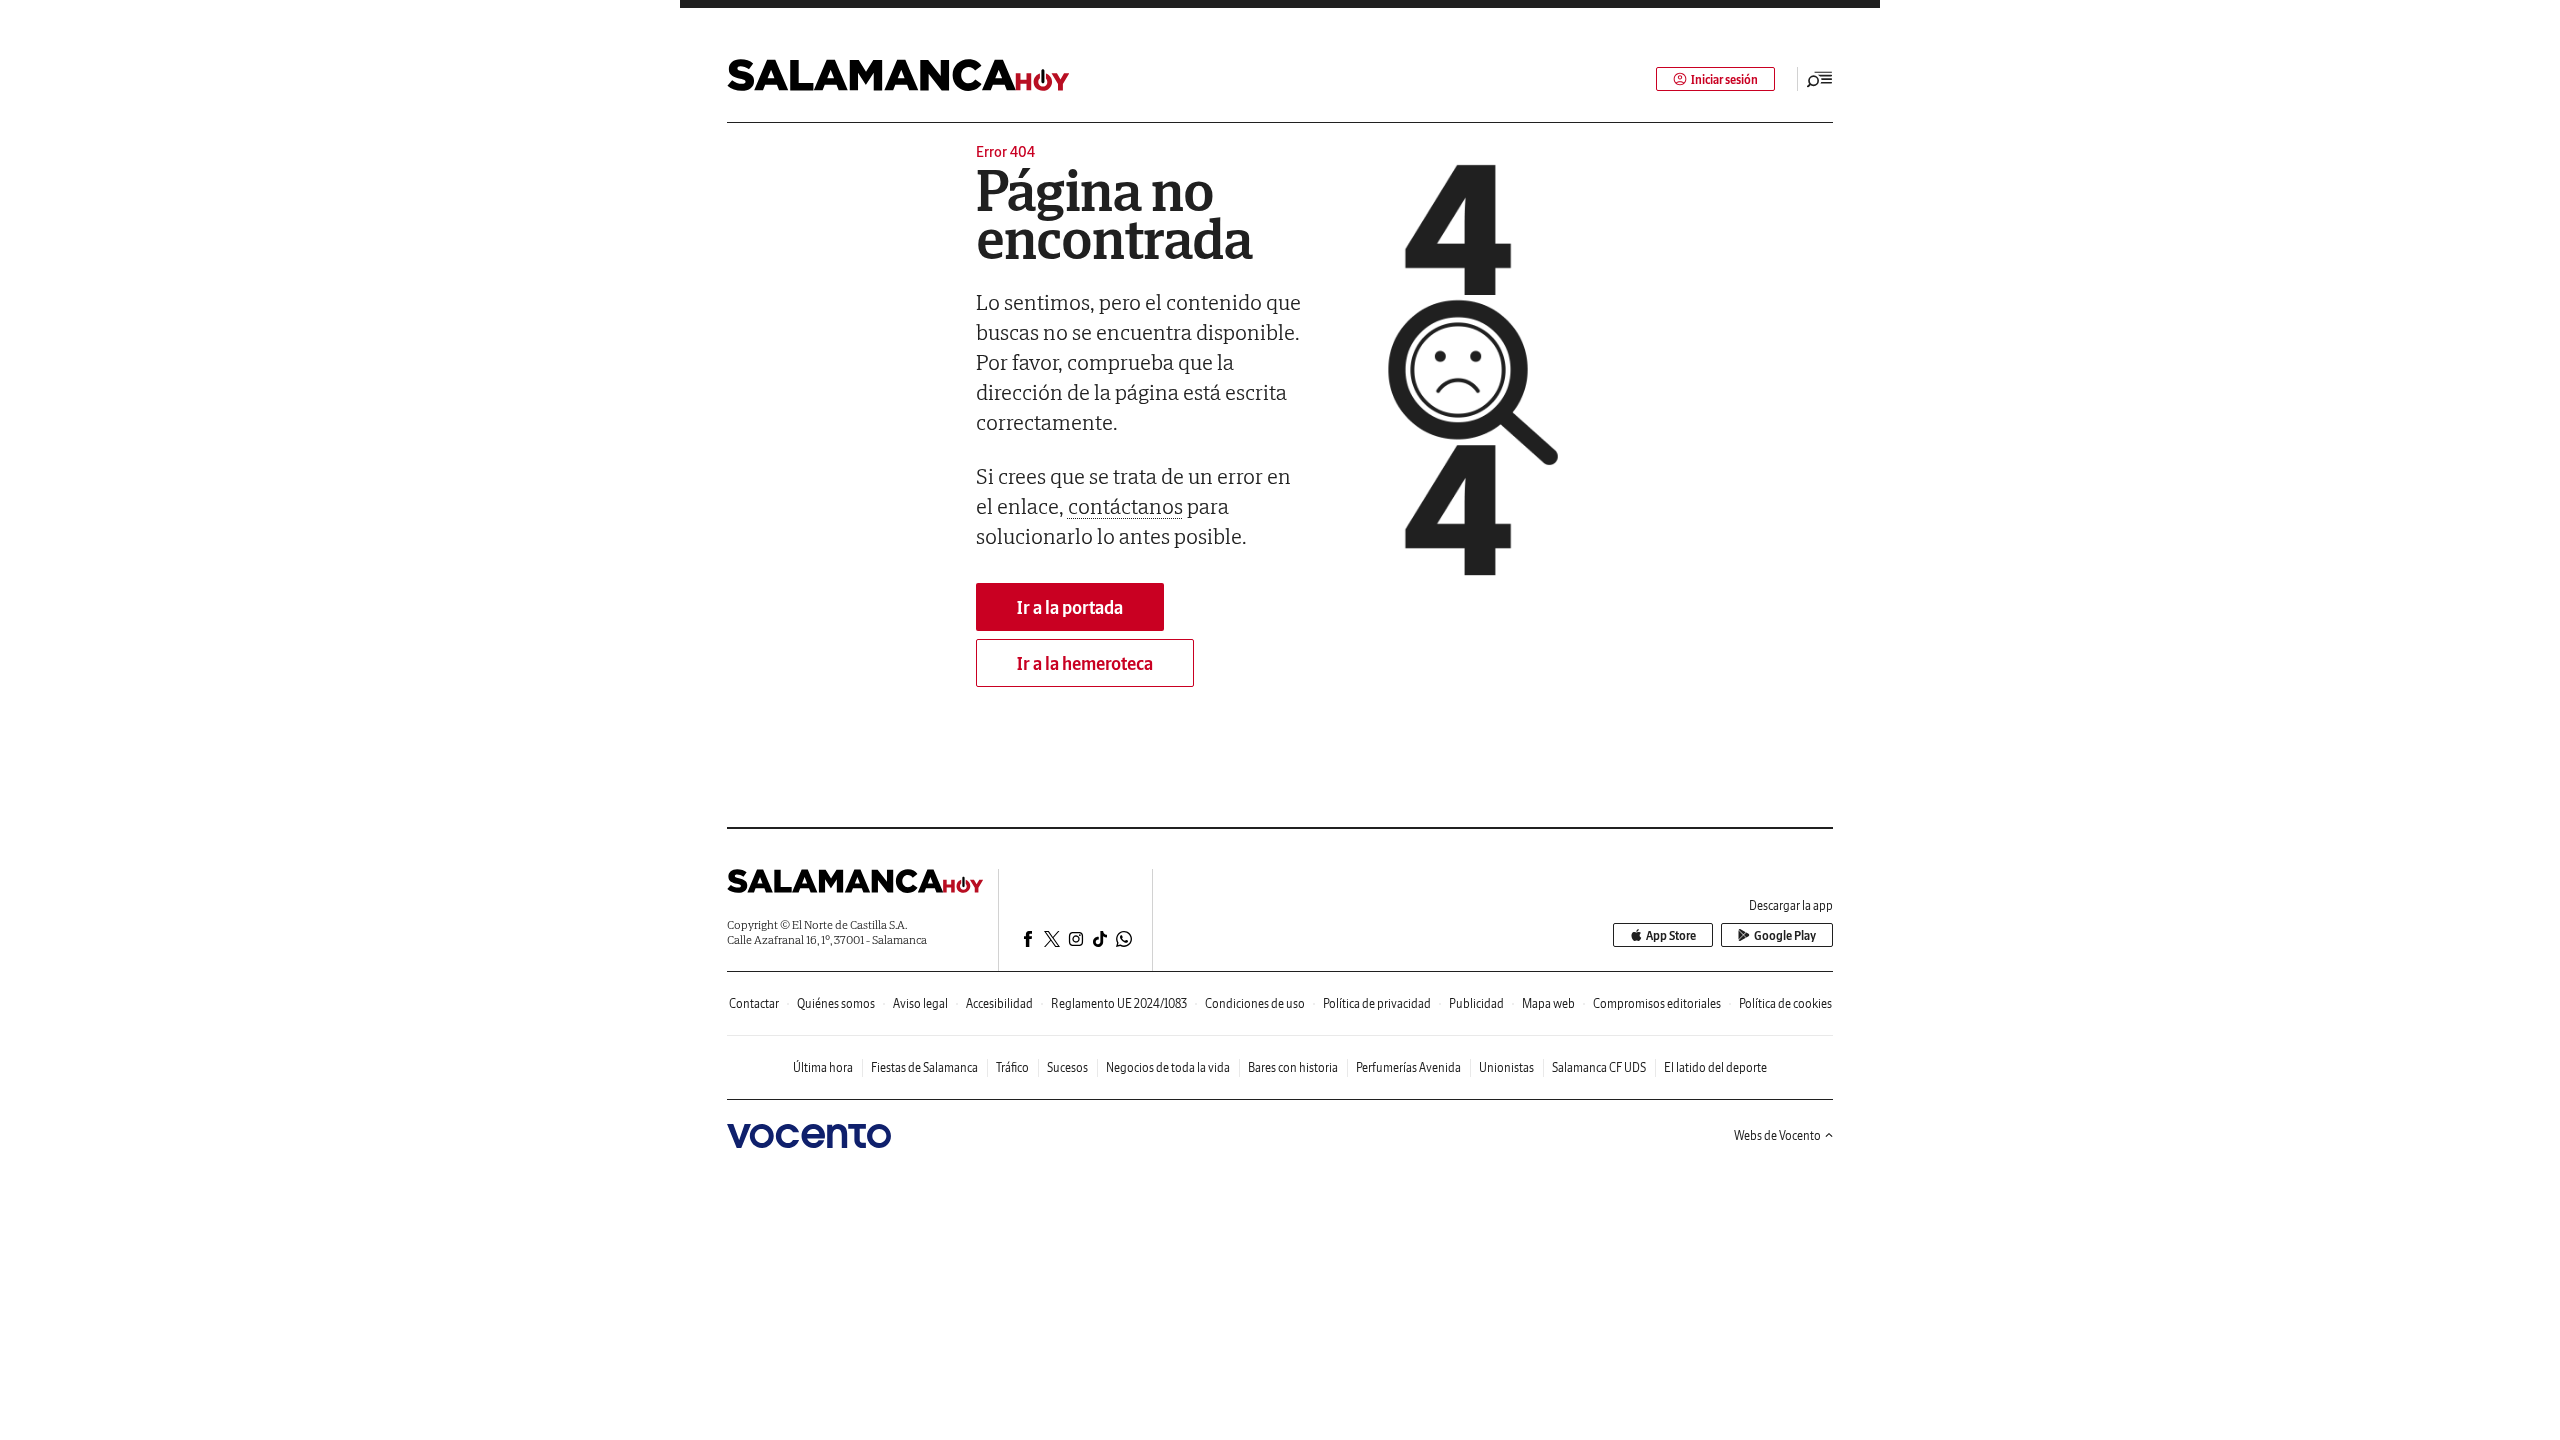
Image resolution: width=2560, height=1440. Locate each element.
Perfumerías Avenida (1408, 1067)
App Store (1671, 935)
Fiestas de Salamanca (924, 1067)
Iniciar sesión (1724, 79)
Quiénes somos (836, 1003)
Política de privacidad (1377, 1003)
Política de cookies (1785, 1003)
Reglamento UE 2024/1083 (1119, 1003)
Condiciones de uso (1255, 1003)
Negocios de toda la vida (1168, 1067)
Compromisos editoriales (1657, 1003)
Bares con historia (1293, 1067)
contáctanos (1125, 506)
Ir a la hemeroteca (1085, 663)
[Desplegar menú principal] (1820, 79)
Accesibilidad (999, 1003)
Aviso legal (920, 1003)
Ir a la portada (1070, 607)
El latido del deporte (1715, 1067)
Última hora (823, 1067)
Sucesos (1067, 1067)
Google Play (1785, 935)
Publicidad (1476, 1003)
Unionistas (1506, 1067)
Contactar (754, 1003)
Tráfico (1012, 1067)
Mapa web (1548, 1003)
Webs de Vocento (1777, 1135)
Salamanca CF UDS (1599, 1067)
